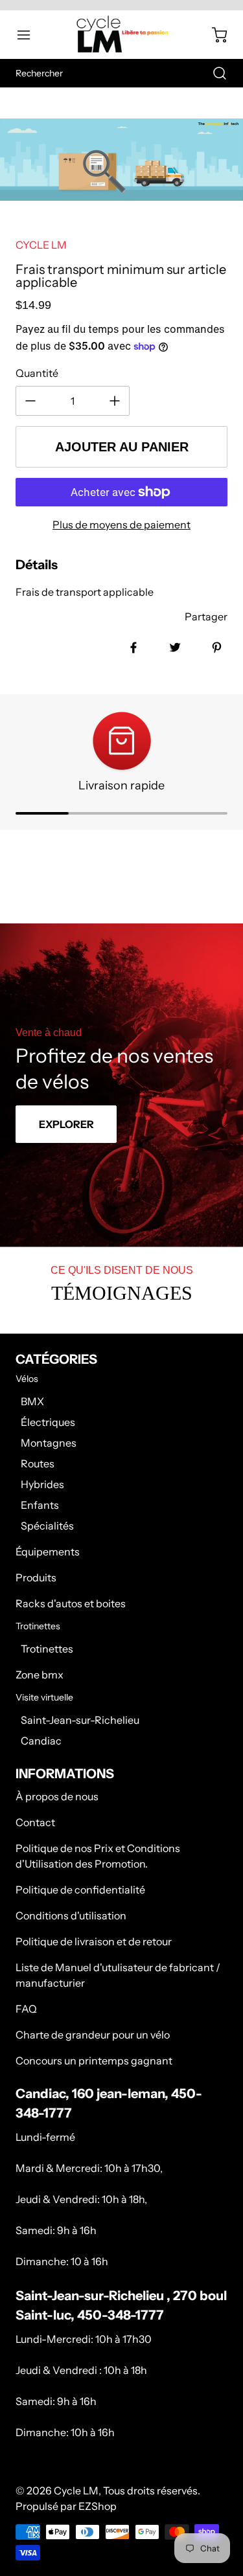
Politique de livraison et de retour (94, 1941)
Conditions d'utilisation (71, 1915)
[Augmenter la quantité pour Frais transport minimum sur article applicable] (115, 401)
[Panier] (213, 35)
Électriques (48, 1422)
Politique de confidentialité (80, 1890)
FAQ (26, 2009)
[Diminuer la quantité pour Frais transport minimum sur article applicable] (30, 401)
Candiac (41, 1741)
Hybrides (42, 1484)
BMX (32, 1401)
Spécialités (47, 1526)
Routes (38, 1463)
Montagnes (49, 1443)
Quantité (37, 373)
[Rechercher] (213, 73)
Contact (35, 1822)
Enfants (40, 1505)
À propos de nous (57, 1796)
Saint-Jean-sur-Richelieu (80, 1720)
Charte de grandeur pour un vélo (93, 2035)
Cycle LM (76, 2491)
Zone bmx (40, 1675)
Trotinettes (47, 1649)
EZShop (98, 2506)
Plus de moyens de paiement (121, 525)
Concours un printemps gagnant (94, 2061)
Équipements (48, 1552)
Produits (36, 1577)
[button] (30, 35)
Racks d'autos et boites (71, 1603)
